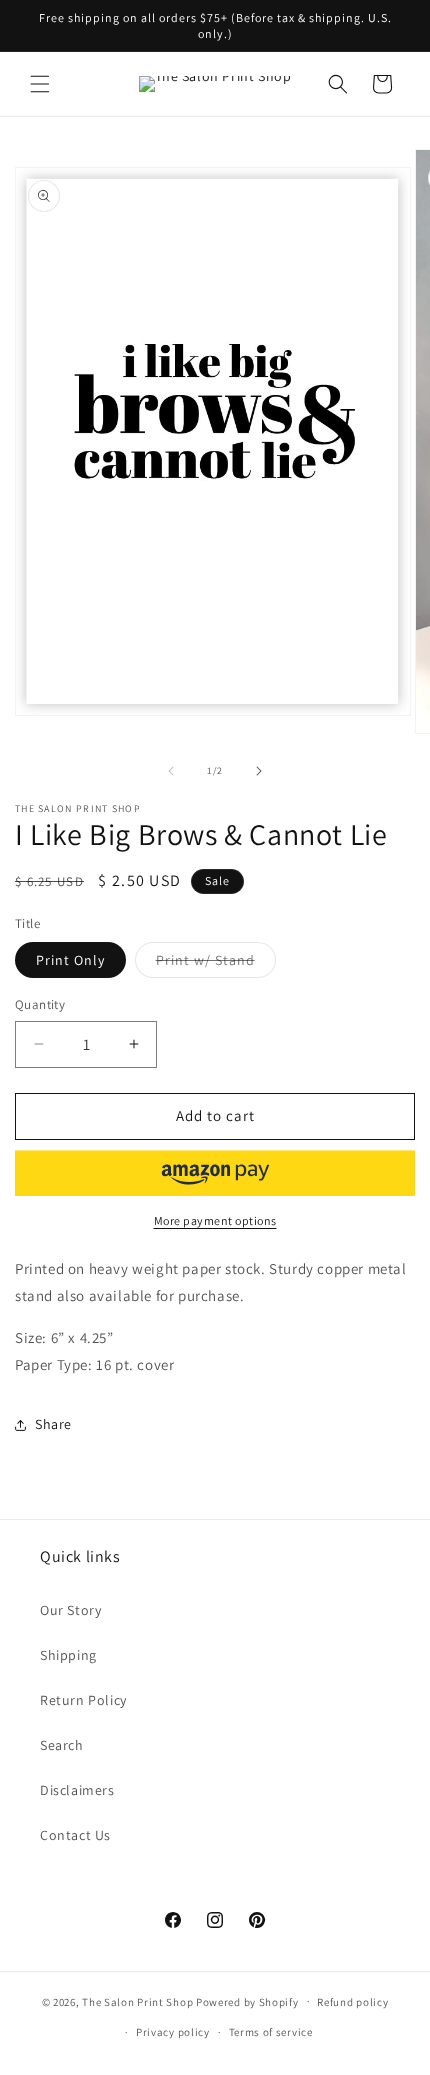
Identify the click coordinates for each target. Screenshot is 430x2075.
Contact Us (75, 1835)
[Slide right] (259, 771)
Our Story (70, 1610)
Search (62, 1745)
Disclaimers (77, 1790)
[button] (40, 84)
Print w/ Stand (216, 964)
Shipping (68, 1655)
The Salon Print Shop (137, 2001)
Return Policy (83, 1700)
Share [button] (53, 1424)
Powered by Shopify (247, 2001)
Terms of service (271, 2032)
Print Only (70, 960)
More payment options (215, 1220)
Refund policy (352, 2002)
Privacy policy (173, 2032)
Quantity (40, 1004)
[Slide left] (171, 771)
